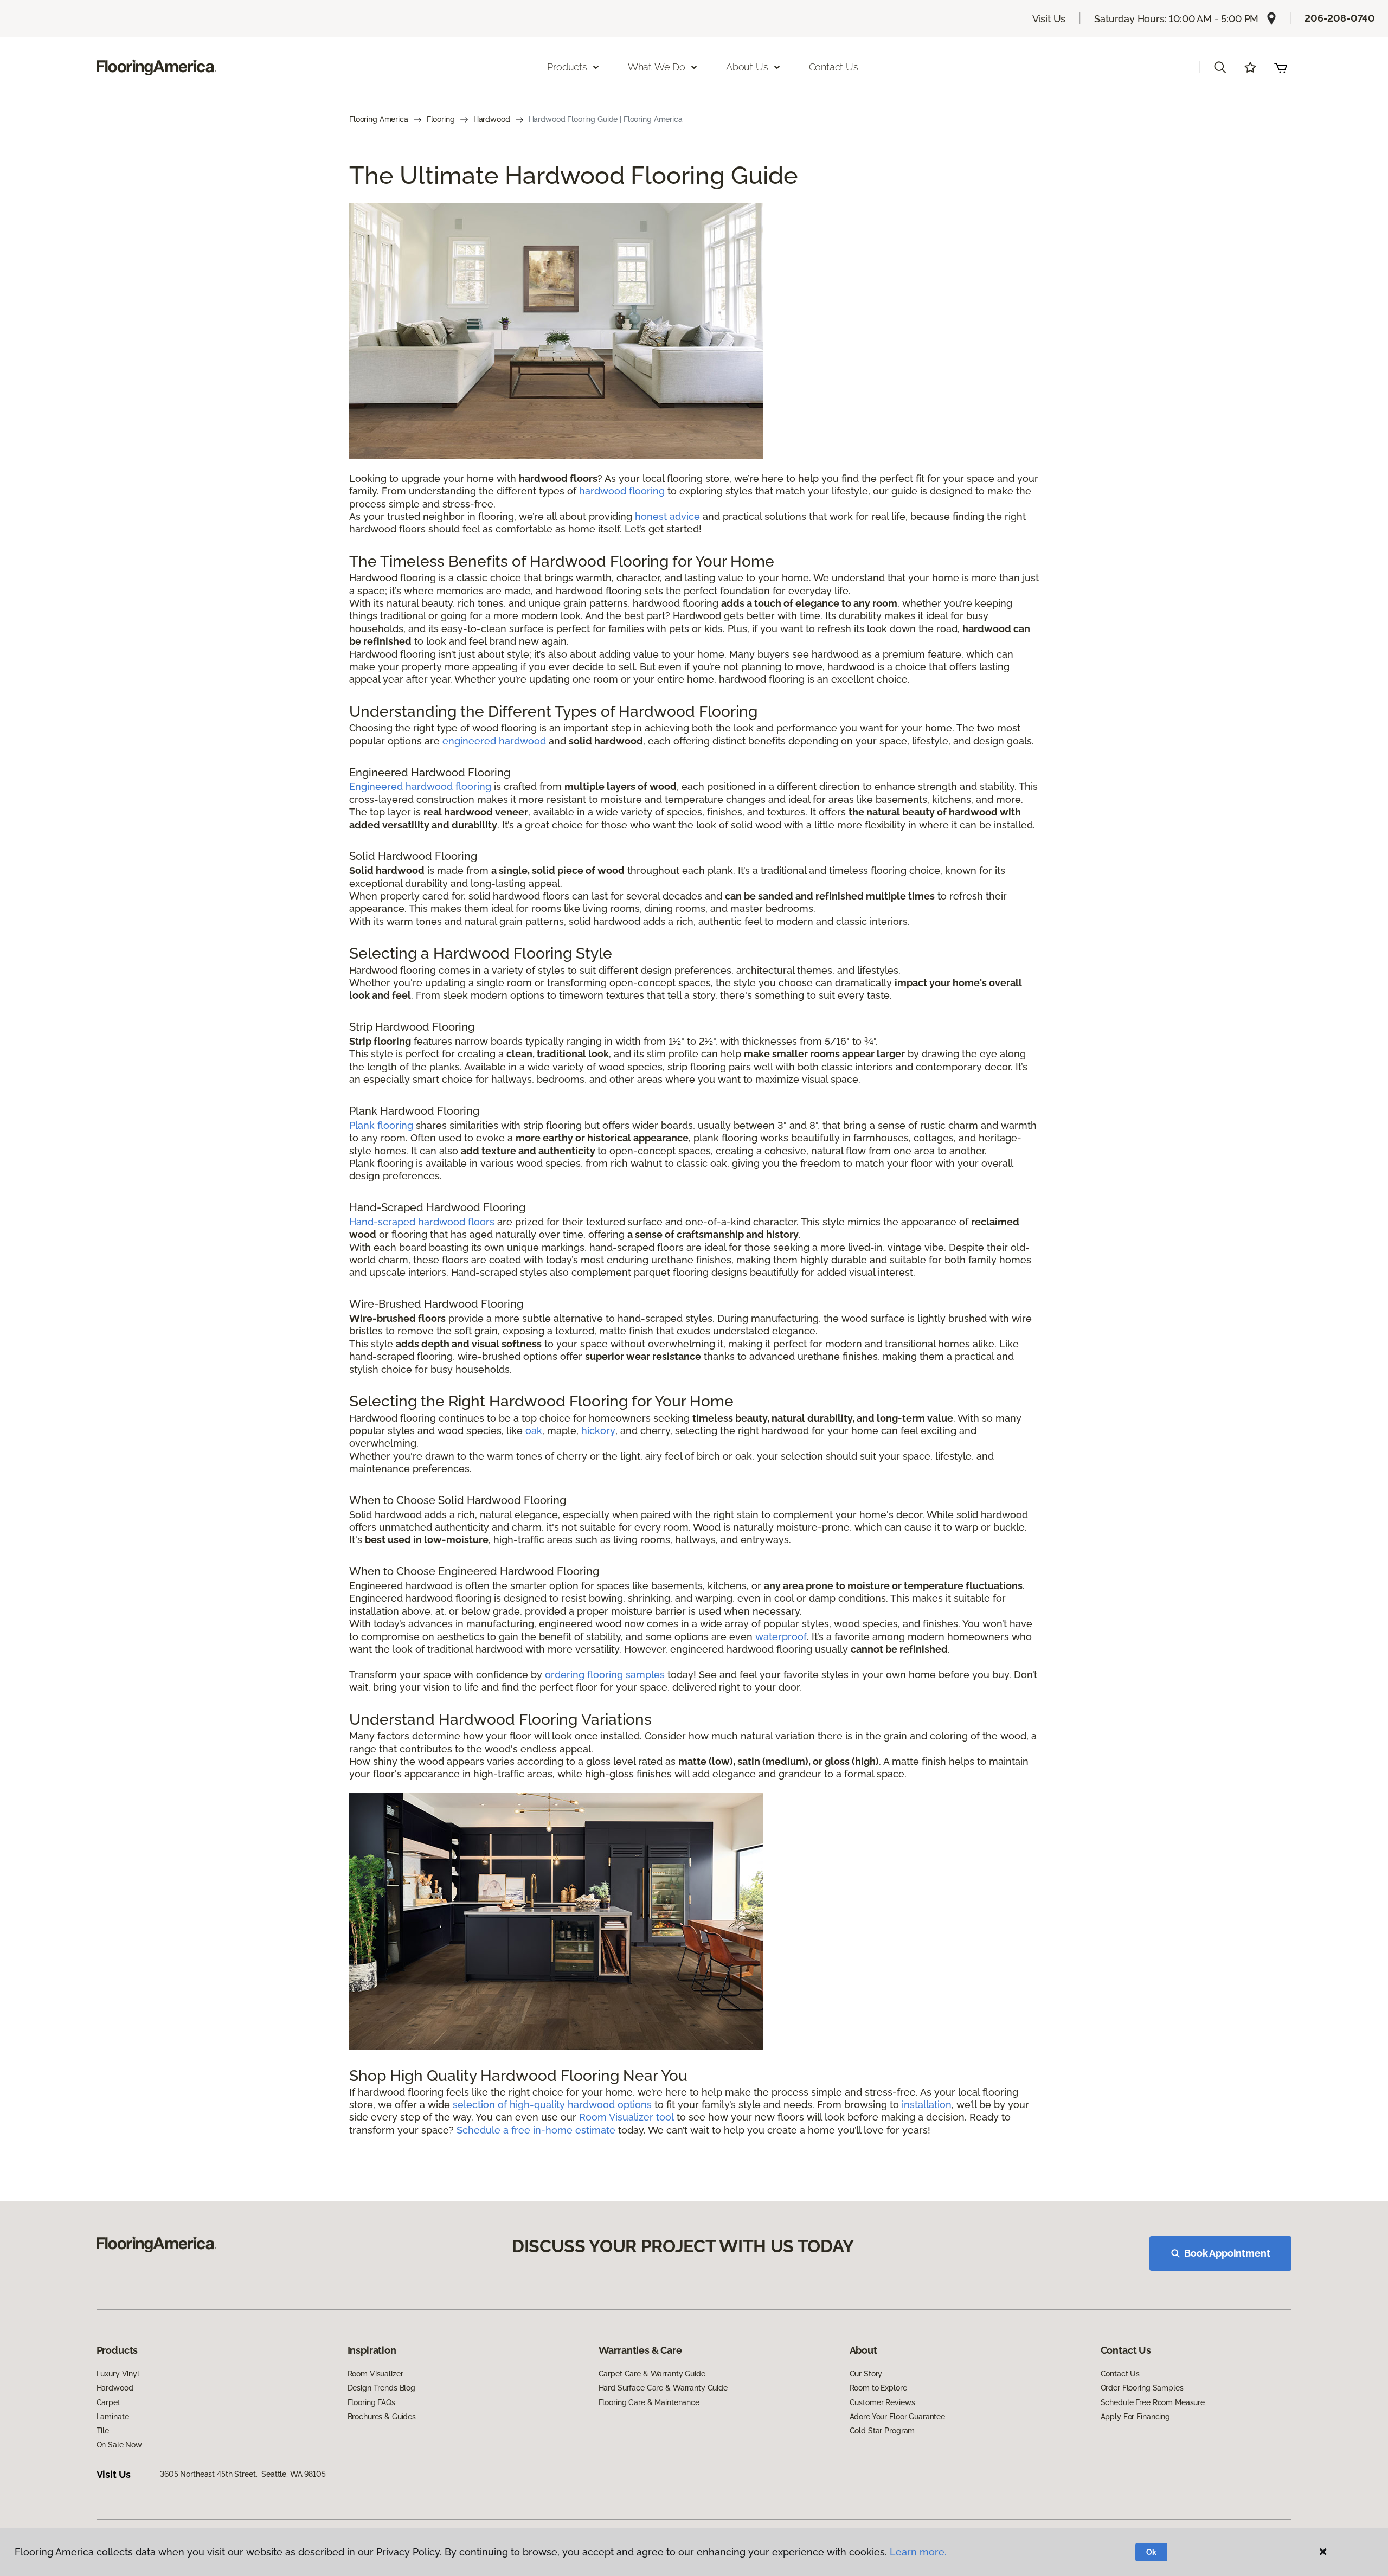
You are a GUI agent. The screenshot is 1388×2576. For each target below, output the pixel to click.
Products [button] (567, 67)
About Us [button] (747, 67)
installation (927, 2105)
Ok (1151, 2552)
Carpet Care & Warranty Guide (652, 2374)
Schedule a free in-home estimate (536, 2130)
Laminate (113, 2417)
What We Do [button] (657, 67)
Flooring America (379, 119)
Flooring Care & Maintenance (649, 2402)
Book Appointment (1227, 2253)
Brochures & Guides (382, 2417)
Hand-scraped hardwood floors (422, 1222)
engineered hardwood (494, 741)
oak (534, 1431)
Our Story (866, 2374)
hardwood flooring (622, 491)
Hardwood (492, 119)
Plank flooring (381, 1125)
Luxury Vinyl (118, 2374)
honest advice (667, 516)
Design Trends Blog (381, 2388)
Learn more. (918, 2552)
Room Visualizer (375, 2374)
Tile (103, 2431)
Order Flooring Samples (1142, 2388)
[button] (1220, 67)
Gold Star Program (882, 2431)
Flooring (441, 119)
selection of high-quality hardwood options (552, 2105)
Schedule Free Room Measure (1153, 2402)
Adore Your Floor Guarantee (897, 2417)
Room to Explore (878, 2388)
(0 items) (1281, 67)
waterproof (781, 1637)
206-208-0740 (1340, 18)
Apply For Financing (1135, 2417)
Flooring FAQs (371, 2402)
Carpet (108, 2402)
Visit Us (1049, 19)
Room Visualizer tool (626, 2117)
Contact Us (834, 67)
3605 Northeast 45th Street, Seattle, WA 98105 (243, 2474)
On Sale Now (119, 2445)
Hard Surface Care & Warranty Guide (663, 2388)
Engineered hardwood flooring (420, 786)
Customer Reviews (882, 2402)
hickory (598, 1431)
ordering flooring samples (605, 1675)
